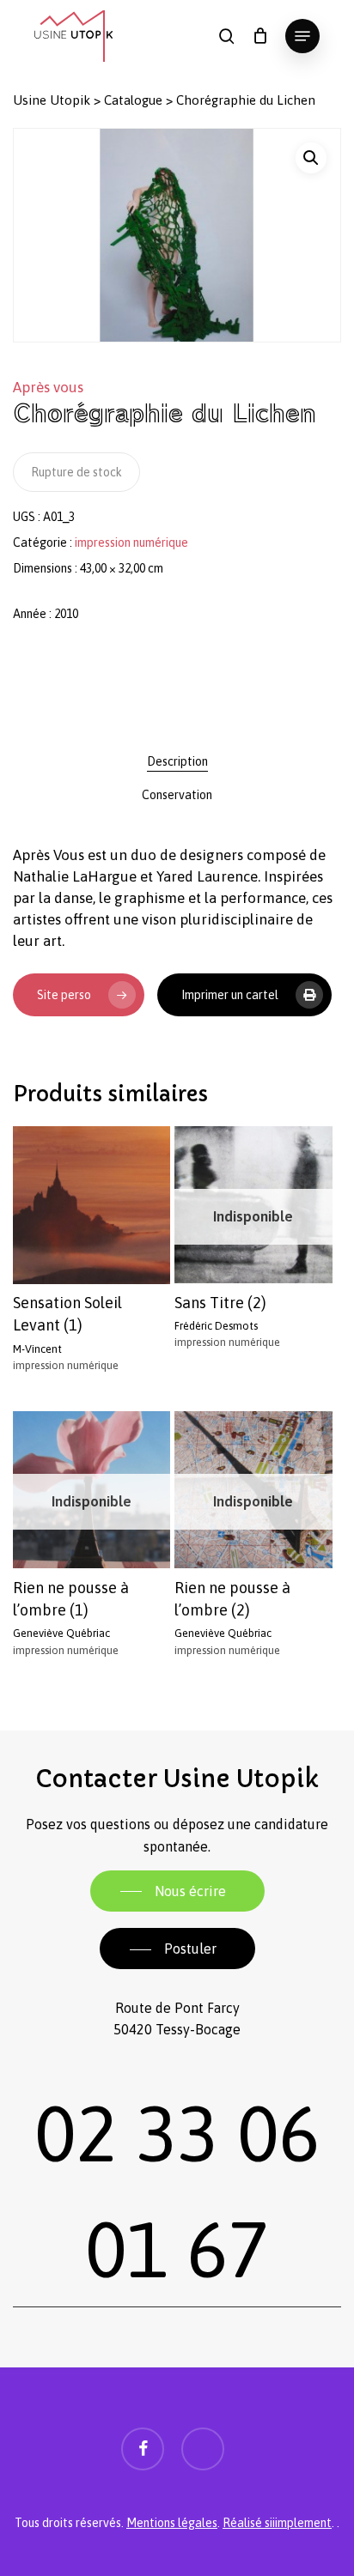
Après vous (48, 387)
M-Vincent (37, 1349)
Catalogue (133, 100)
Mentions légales (172, 2523)
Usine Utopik (52, 100)
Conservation (177, 795)
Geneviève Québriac (61, 1633)
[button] (302, 36)
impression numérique (131, 542)
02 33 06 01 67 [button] (177, 2191)
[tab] (177, 761)
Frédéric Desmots (216, 1326)
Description (177, 761)
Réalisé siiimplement (277, 2523)
